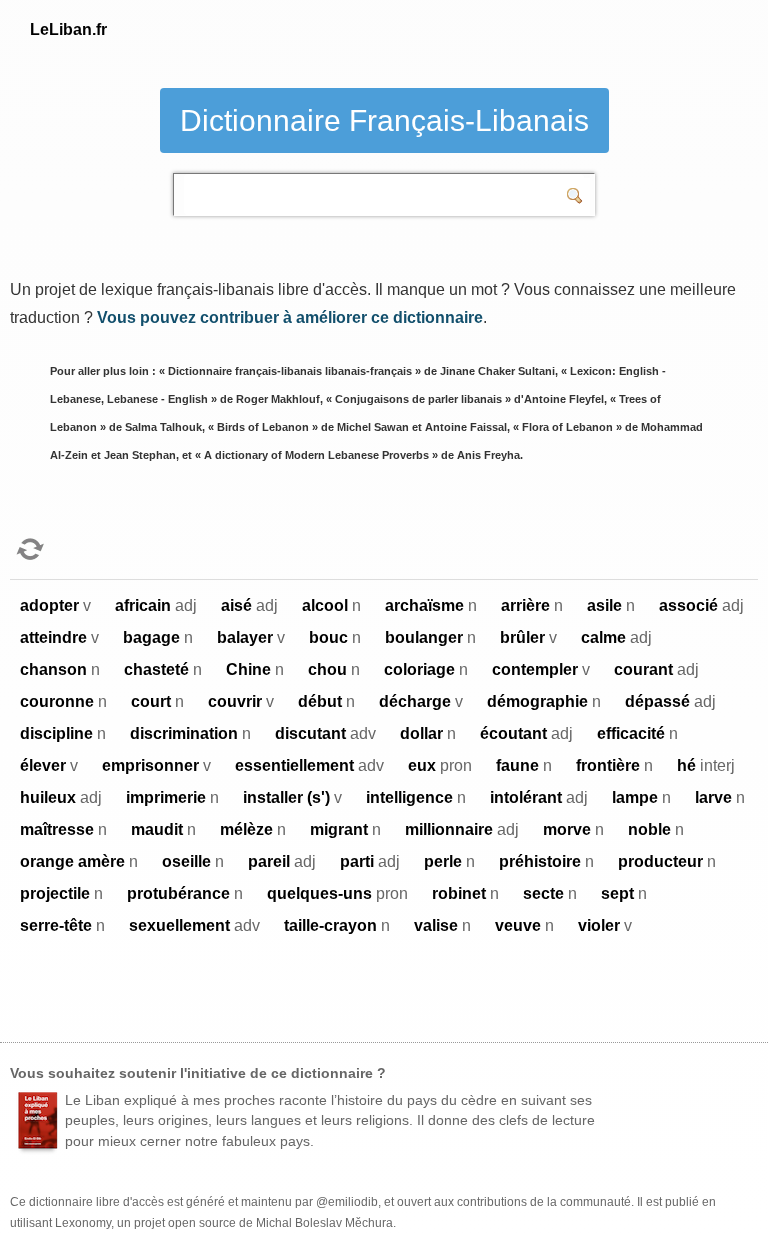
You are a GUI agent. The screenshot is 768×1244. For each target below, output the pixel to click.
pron (440, 765)
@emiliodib (347, 1202)
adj (156, 605)
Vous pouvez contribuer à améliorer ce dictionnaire (290, 317)
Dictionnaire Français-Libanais (384, 120)
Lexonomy (83, 1223)
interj (706, 765)
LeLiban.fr (68, 29)
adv (325, 733)
